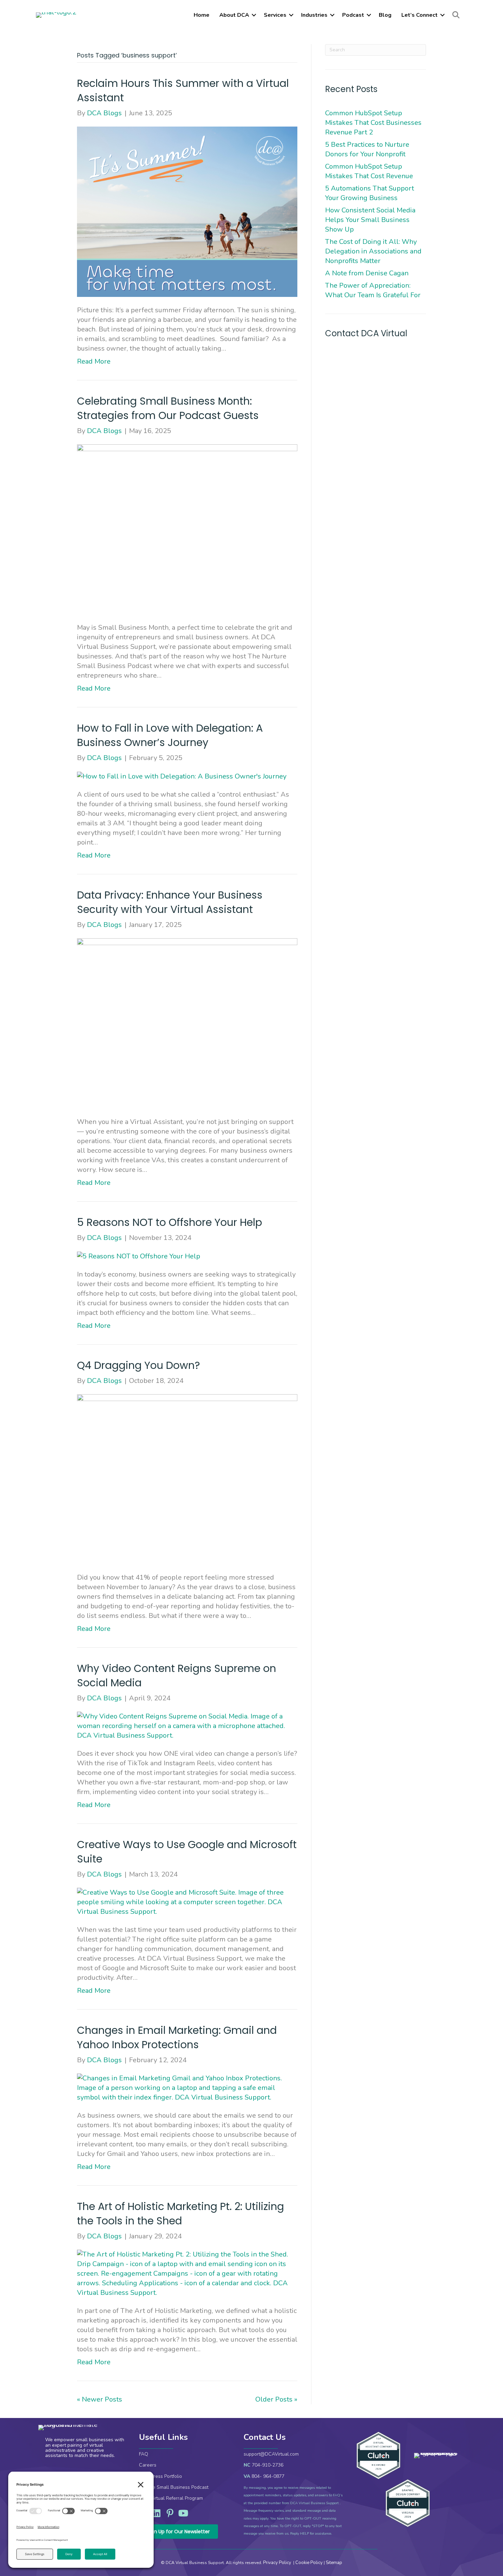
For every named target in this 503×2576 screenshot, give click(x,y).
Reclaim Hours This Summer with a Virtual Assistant (183, 90)
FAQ (144, 2454)
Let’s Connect (420, 15)
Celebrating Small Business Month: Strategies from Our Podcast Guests (169, 408)
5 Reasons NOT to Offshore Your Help (171, 1222)
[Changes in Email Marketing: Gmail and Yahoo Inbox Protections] (187, 2087)
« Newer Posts (100, 2399)
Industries (314, 15)
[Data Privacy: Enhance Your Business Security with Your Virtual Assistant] (187, 1023)
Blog (385, 15)
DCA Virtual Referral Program (171, 2498)
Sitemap (334, 2563)
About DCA (234, 15)
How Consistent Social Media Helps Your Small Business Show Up (370, 220)
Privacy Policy (278, 2563)
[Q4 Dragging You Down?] (187, 1479)
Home (202, 15)
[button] (254, 15)
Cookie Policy (309, 2563)
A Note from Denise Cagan (367, 273)
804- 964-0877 (268, 2476)
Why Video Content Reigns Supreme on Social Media (177, 1676)
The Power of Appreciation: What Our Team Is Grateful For (374, 290)
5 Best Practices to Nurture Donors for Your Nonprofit (367, 149)
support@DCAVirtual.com (271, 2454)
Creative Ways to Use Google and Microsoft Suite (187, 1852)
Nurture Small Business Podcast (174, 2487)
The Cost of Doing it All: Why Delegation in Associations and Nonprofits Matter (373, 251)
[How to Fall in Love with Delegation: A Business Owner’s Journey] (182, 776)
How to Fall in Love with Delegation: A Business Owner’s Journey (170, 735)
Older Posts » (276, 2399)
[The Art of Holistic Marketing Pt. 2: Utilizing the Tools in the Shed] (187, 2273)
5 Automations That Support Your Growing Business (370, 193)
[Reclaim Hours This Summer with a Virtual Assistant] (187, 211)
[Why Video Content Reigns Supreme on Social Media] (187, 1725)
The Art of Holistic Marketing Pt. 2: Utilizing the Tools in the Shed (180, 2214)
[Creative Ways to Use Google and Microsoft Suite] (187, 1902)
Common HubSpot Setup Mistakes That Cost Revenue (370, 171)
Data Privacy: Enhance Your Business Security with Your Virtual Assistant (170, 902)
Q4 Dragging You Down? (141, 1365)
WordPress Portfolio (160, 2476)
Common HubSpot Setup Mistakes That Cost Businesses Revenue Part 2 (373, 123)
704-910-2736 (268, 2465)
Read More (94, 361)
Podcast (353, 15)
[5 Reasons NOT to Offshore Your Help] (139, 1256)
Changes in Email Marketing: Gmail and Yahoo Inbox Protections (177, 2037)
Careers (148, 2465)
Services (275, 15)
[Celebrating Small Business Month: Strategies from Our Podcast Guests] (187, 529)
